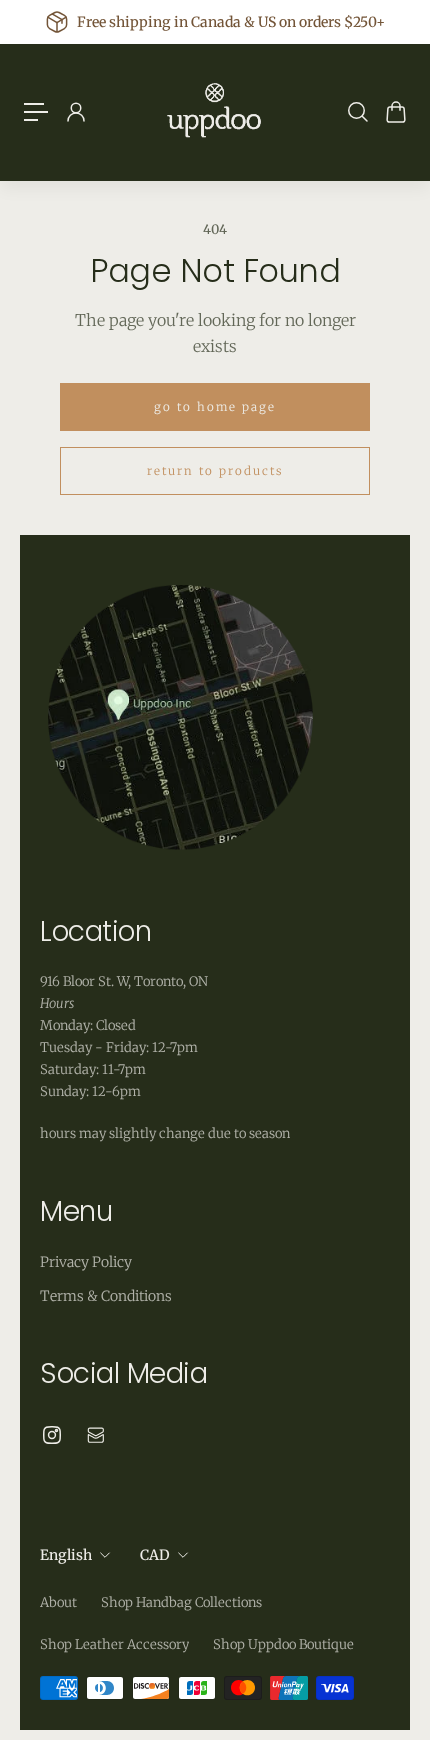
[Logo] (215, 112)
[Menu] (36, 112)
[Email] (96, 1435)
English (66, 1555)
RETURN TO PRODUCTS (215, 471)
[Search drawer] (357, 112)
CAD (155, 1555)
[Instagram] (52, 1435)
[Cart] (395, 112)
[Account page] (75, 112)
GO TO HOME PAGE (215, 407)
